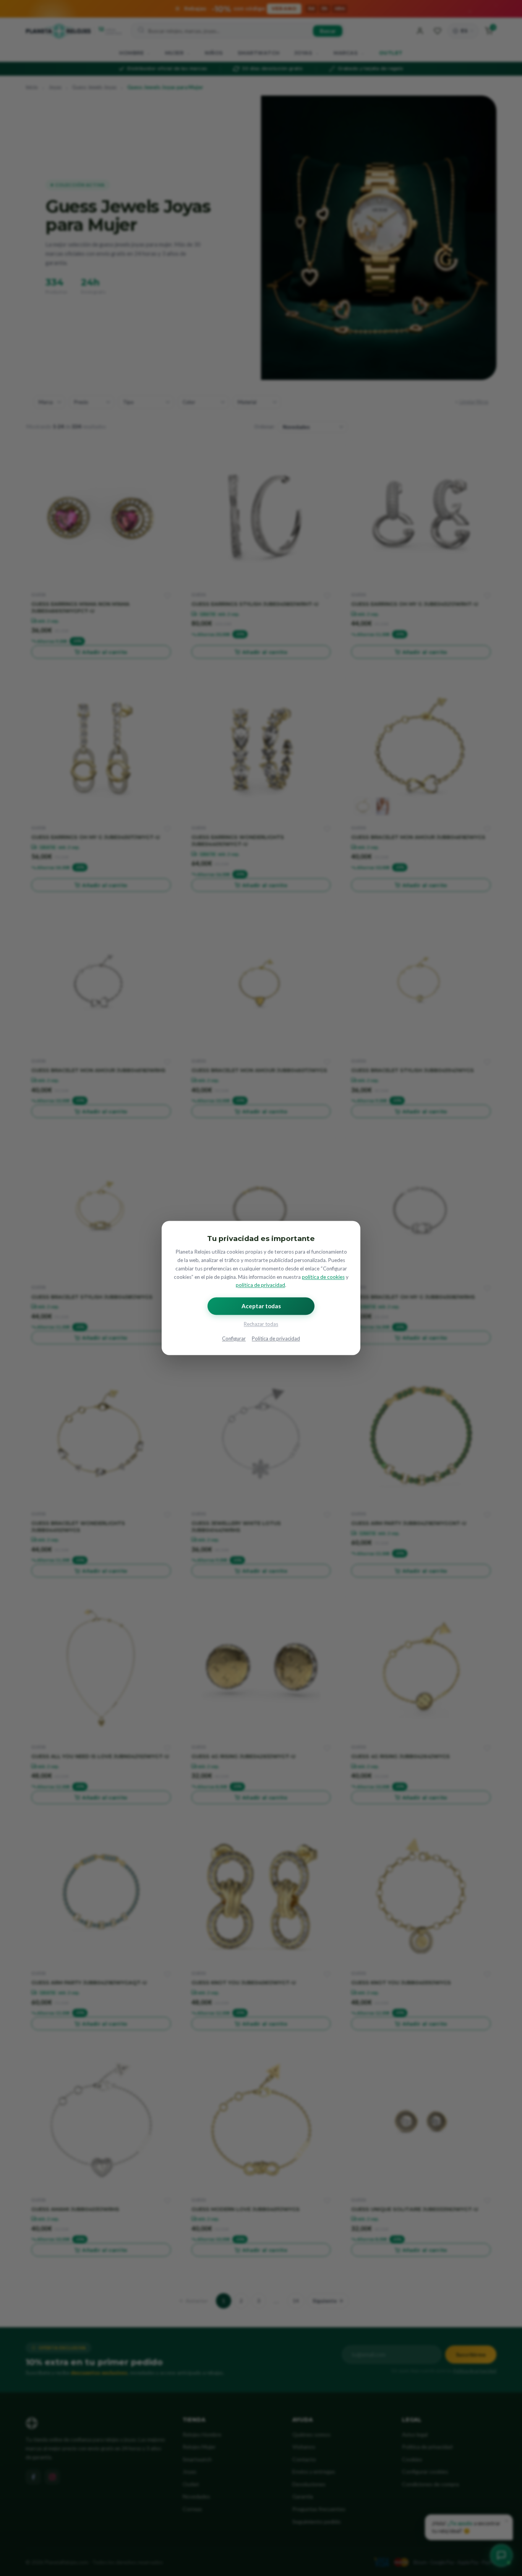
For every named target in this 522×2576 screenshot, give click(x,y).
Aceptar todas (261, 1306)
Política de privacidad (276, 1339)
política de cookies (323, 1277)
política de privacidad (260, 1285)
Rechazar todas (261, 1324)
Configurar (234, 1339)
